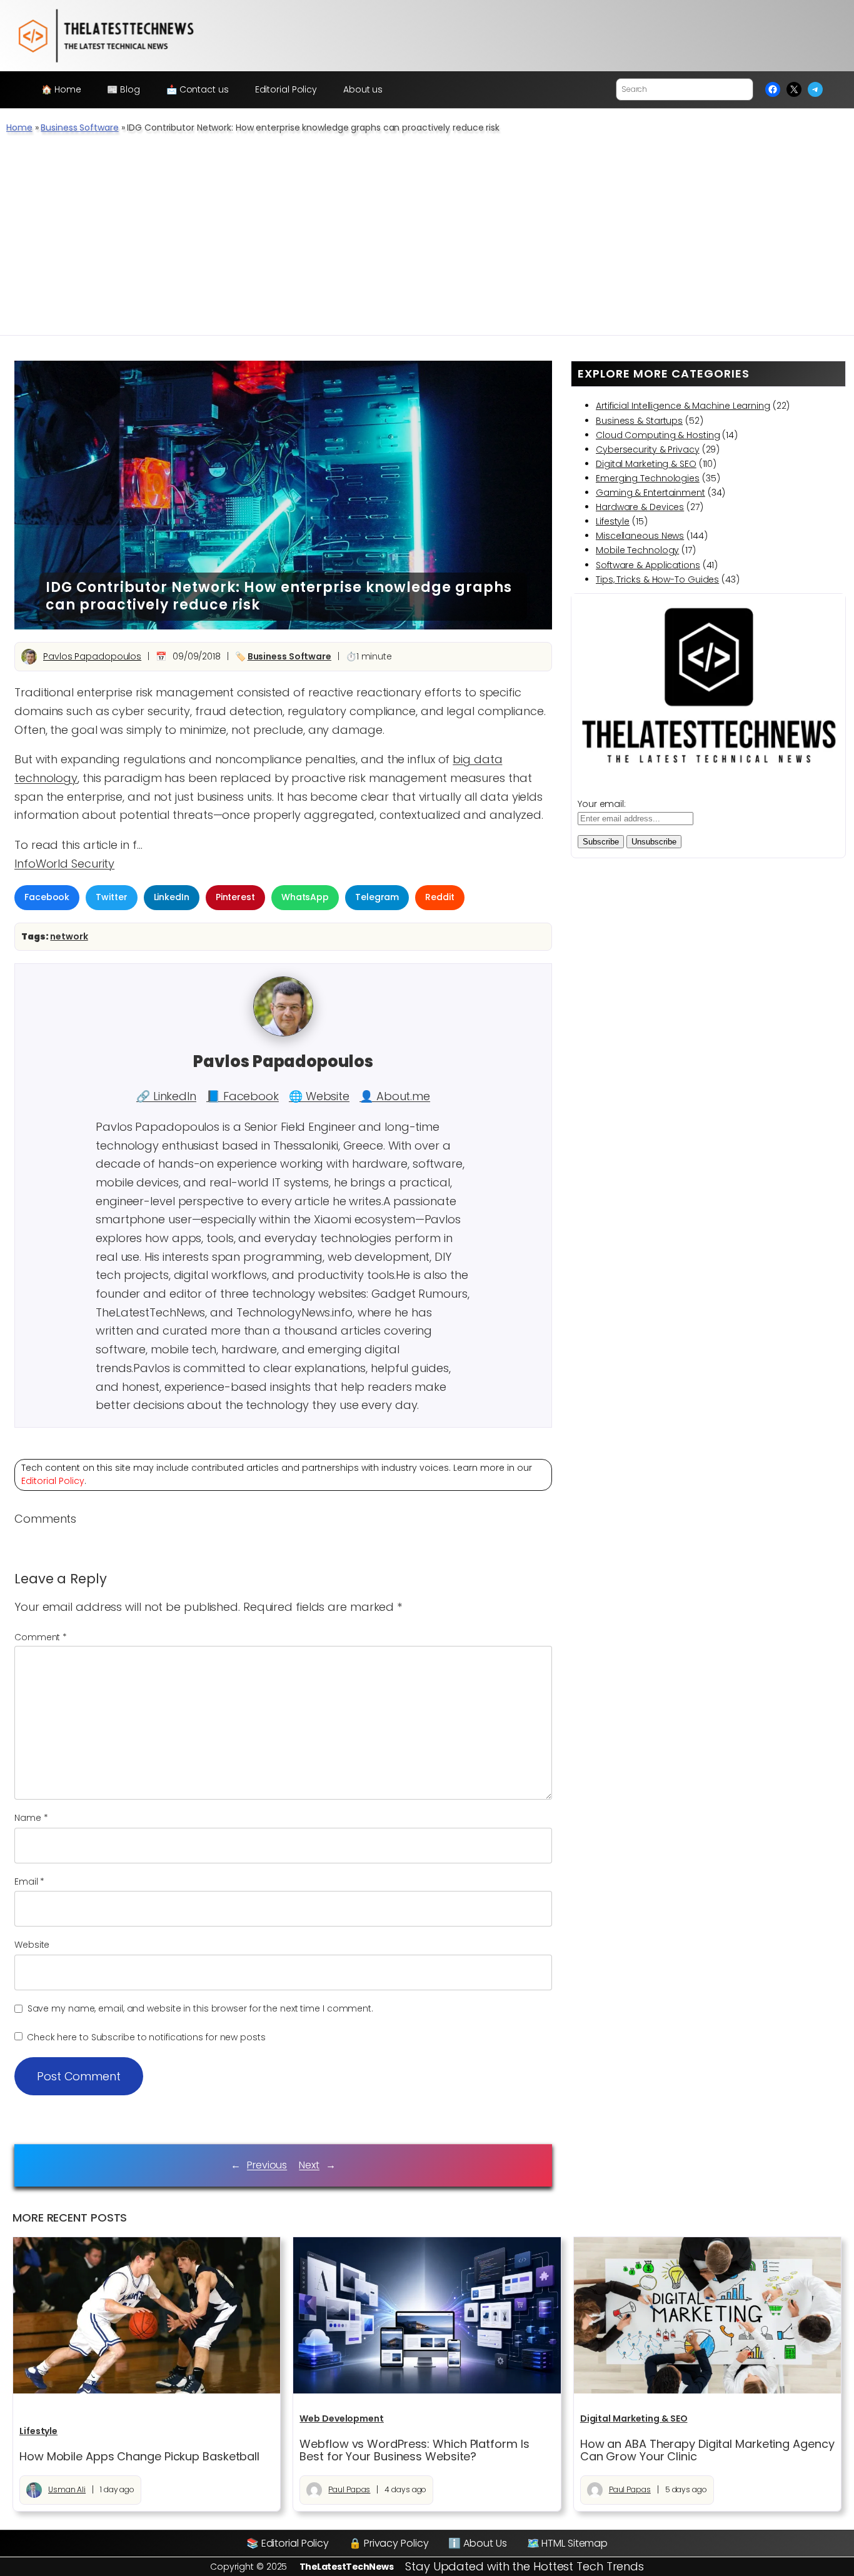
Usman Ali (67, 2489)
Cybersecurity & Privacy (648, 449)
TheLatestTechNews (347, 2567)
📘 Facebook (243, 1096)
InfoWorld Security (64, 864)
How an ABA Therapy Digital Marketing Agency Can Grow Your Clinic (707, 2451)
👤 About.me (395, 1096)
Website (32, 1945)
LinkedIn (172, 897)
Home (19, 128)
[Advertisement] (427, 241)
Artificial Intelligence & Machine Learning (683, 406)
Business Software (79, 128)
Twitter (111, 897)
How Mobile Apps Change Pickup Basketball (139, 2457)
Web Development (342, 2418)
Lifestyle (613, 521)
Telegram (377, 897)
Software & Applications (648, 565)
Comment (41, 1637)
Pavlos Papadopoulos (92, 656)
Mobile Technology (637, 550)
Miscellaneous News (640, 536)
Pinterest (235, 897)
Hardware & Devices (640, 507)
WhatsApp (305, 897)
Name (31, 1818)
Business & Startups (639, 421)
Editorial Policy (53, 1481)
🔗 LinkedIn (166, 1096)
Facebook (47, 897)
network (69, 936)
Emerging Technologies (648, 478)
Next (309, 2165)
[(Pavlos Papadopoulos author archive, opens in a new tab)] (283, 1033)
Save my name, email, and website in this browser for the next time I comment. (200, 2008)
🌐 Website (319, 1096)
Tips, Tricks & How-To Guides (657, 579)
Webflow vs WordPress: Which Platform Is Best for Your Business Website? (414, 2451)
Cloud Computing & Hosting (658, 435)
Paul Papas (349, 2489)
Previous (267, 2165)
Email (29, 1882)
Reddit (440, 897)
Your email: (602, 804)
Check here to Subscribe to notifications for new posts (145, 2037)
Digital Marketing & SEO (646, 464)
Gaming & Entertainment (651, 493)
